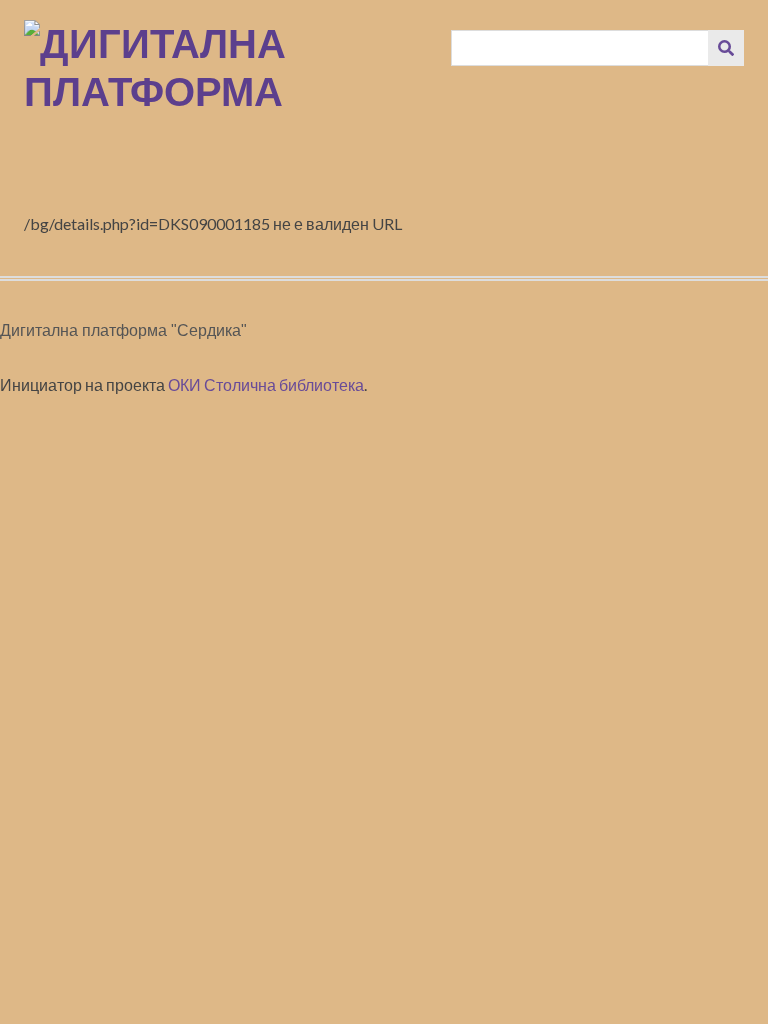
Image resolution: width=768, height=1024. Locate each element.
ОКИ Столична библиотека (266, 384)
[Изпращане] (726, 48)
